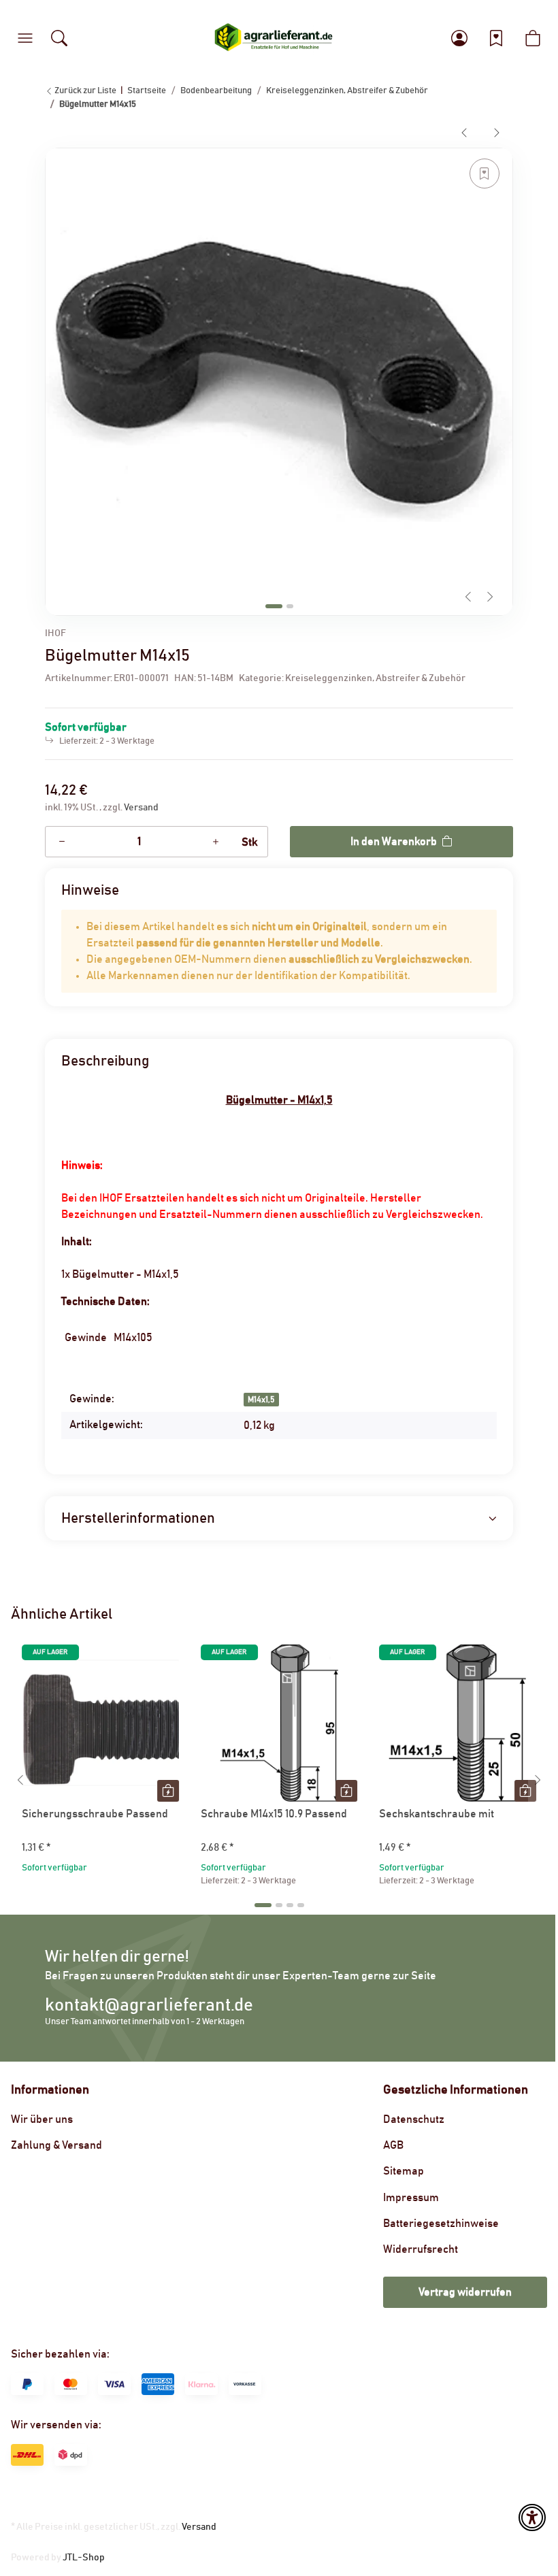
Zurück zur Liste (85, 91)
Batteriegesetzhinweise (441, 2224)
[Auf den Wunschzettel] (485, 174)
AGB (393, 2145)
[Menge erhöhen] (216, 842)
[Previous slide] (468, 597)
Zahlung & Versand (56, 2145)
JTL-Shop (84, 2558)
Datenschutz (414, 2119)
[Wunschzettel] (496, 38)
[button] (25, 38)
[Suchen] (59, 38)
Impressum (411, 2198)
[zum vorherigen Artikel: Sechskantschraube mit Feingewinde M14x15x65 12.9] (464, 132)
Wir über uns (42, 2119)
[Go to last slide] (20, 1780)
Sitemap (404, 2171)
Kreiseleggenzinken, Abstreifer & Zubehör (375, 678)
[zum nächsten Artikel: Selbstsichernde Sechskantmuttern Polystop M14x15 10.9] (497, 132)
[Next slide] (490, 597)
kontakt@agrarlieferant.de (149, 2005)
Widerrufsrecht (421, 2249)
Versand (141, 808)
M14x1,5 (261, 1400)
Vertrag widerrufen (465, 2292)
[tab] (274, 606)
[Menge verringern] (62, 842)
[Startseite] (274, 38)
